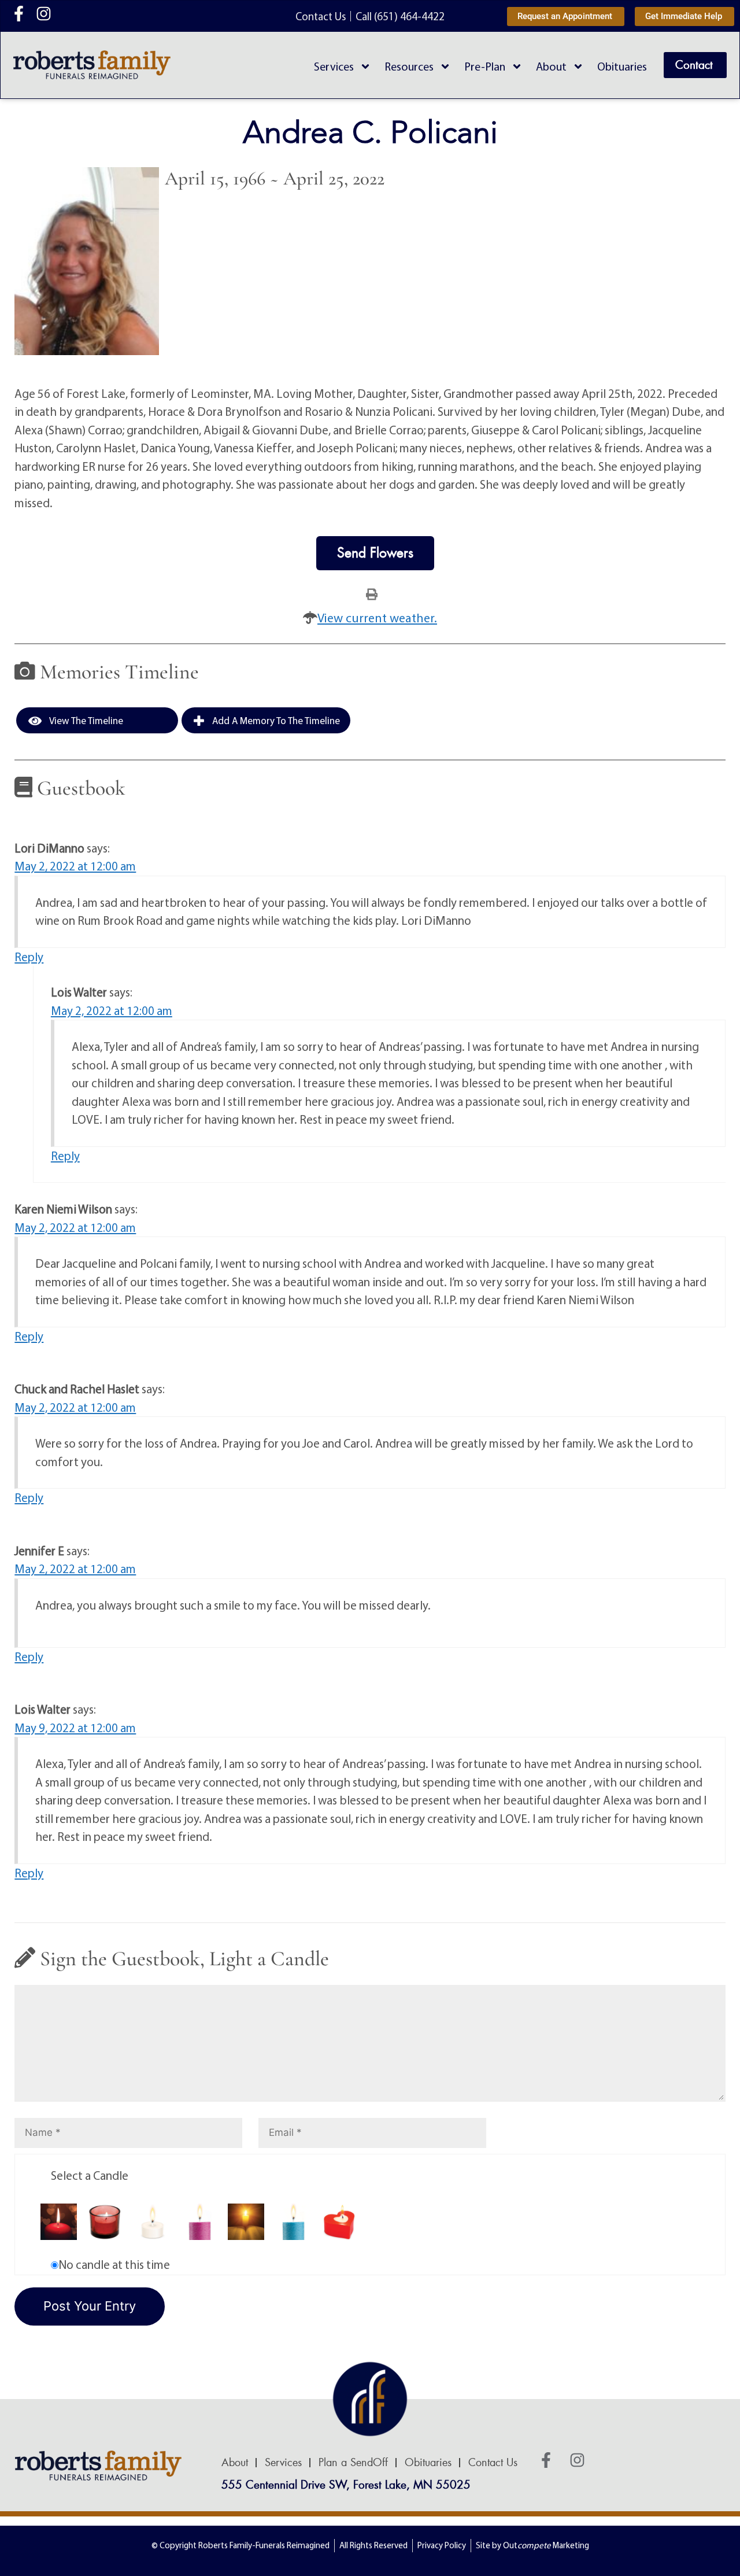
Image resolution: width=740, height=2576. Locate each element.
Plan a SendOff (353, 2463)
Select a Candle (90, 2175)
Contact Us (493, 2463)
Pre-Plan (485, 66)
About (551, 66)
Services (334, 66)
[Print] (372, 593)
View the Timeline (85, 720)
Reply (29, 957)
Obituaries (622, 66)
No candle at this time (114, 2264)
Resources (409, 66)
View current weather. (377, 618)
